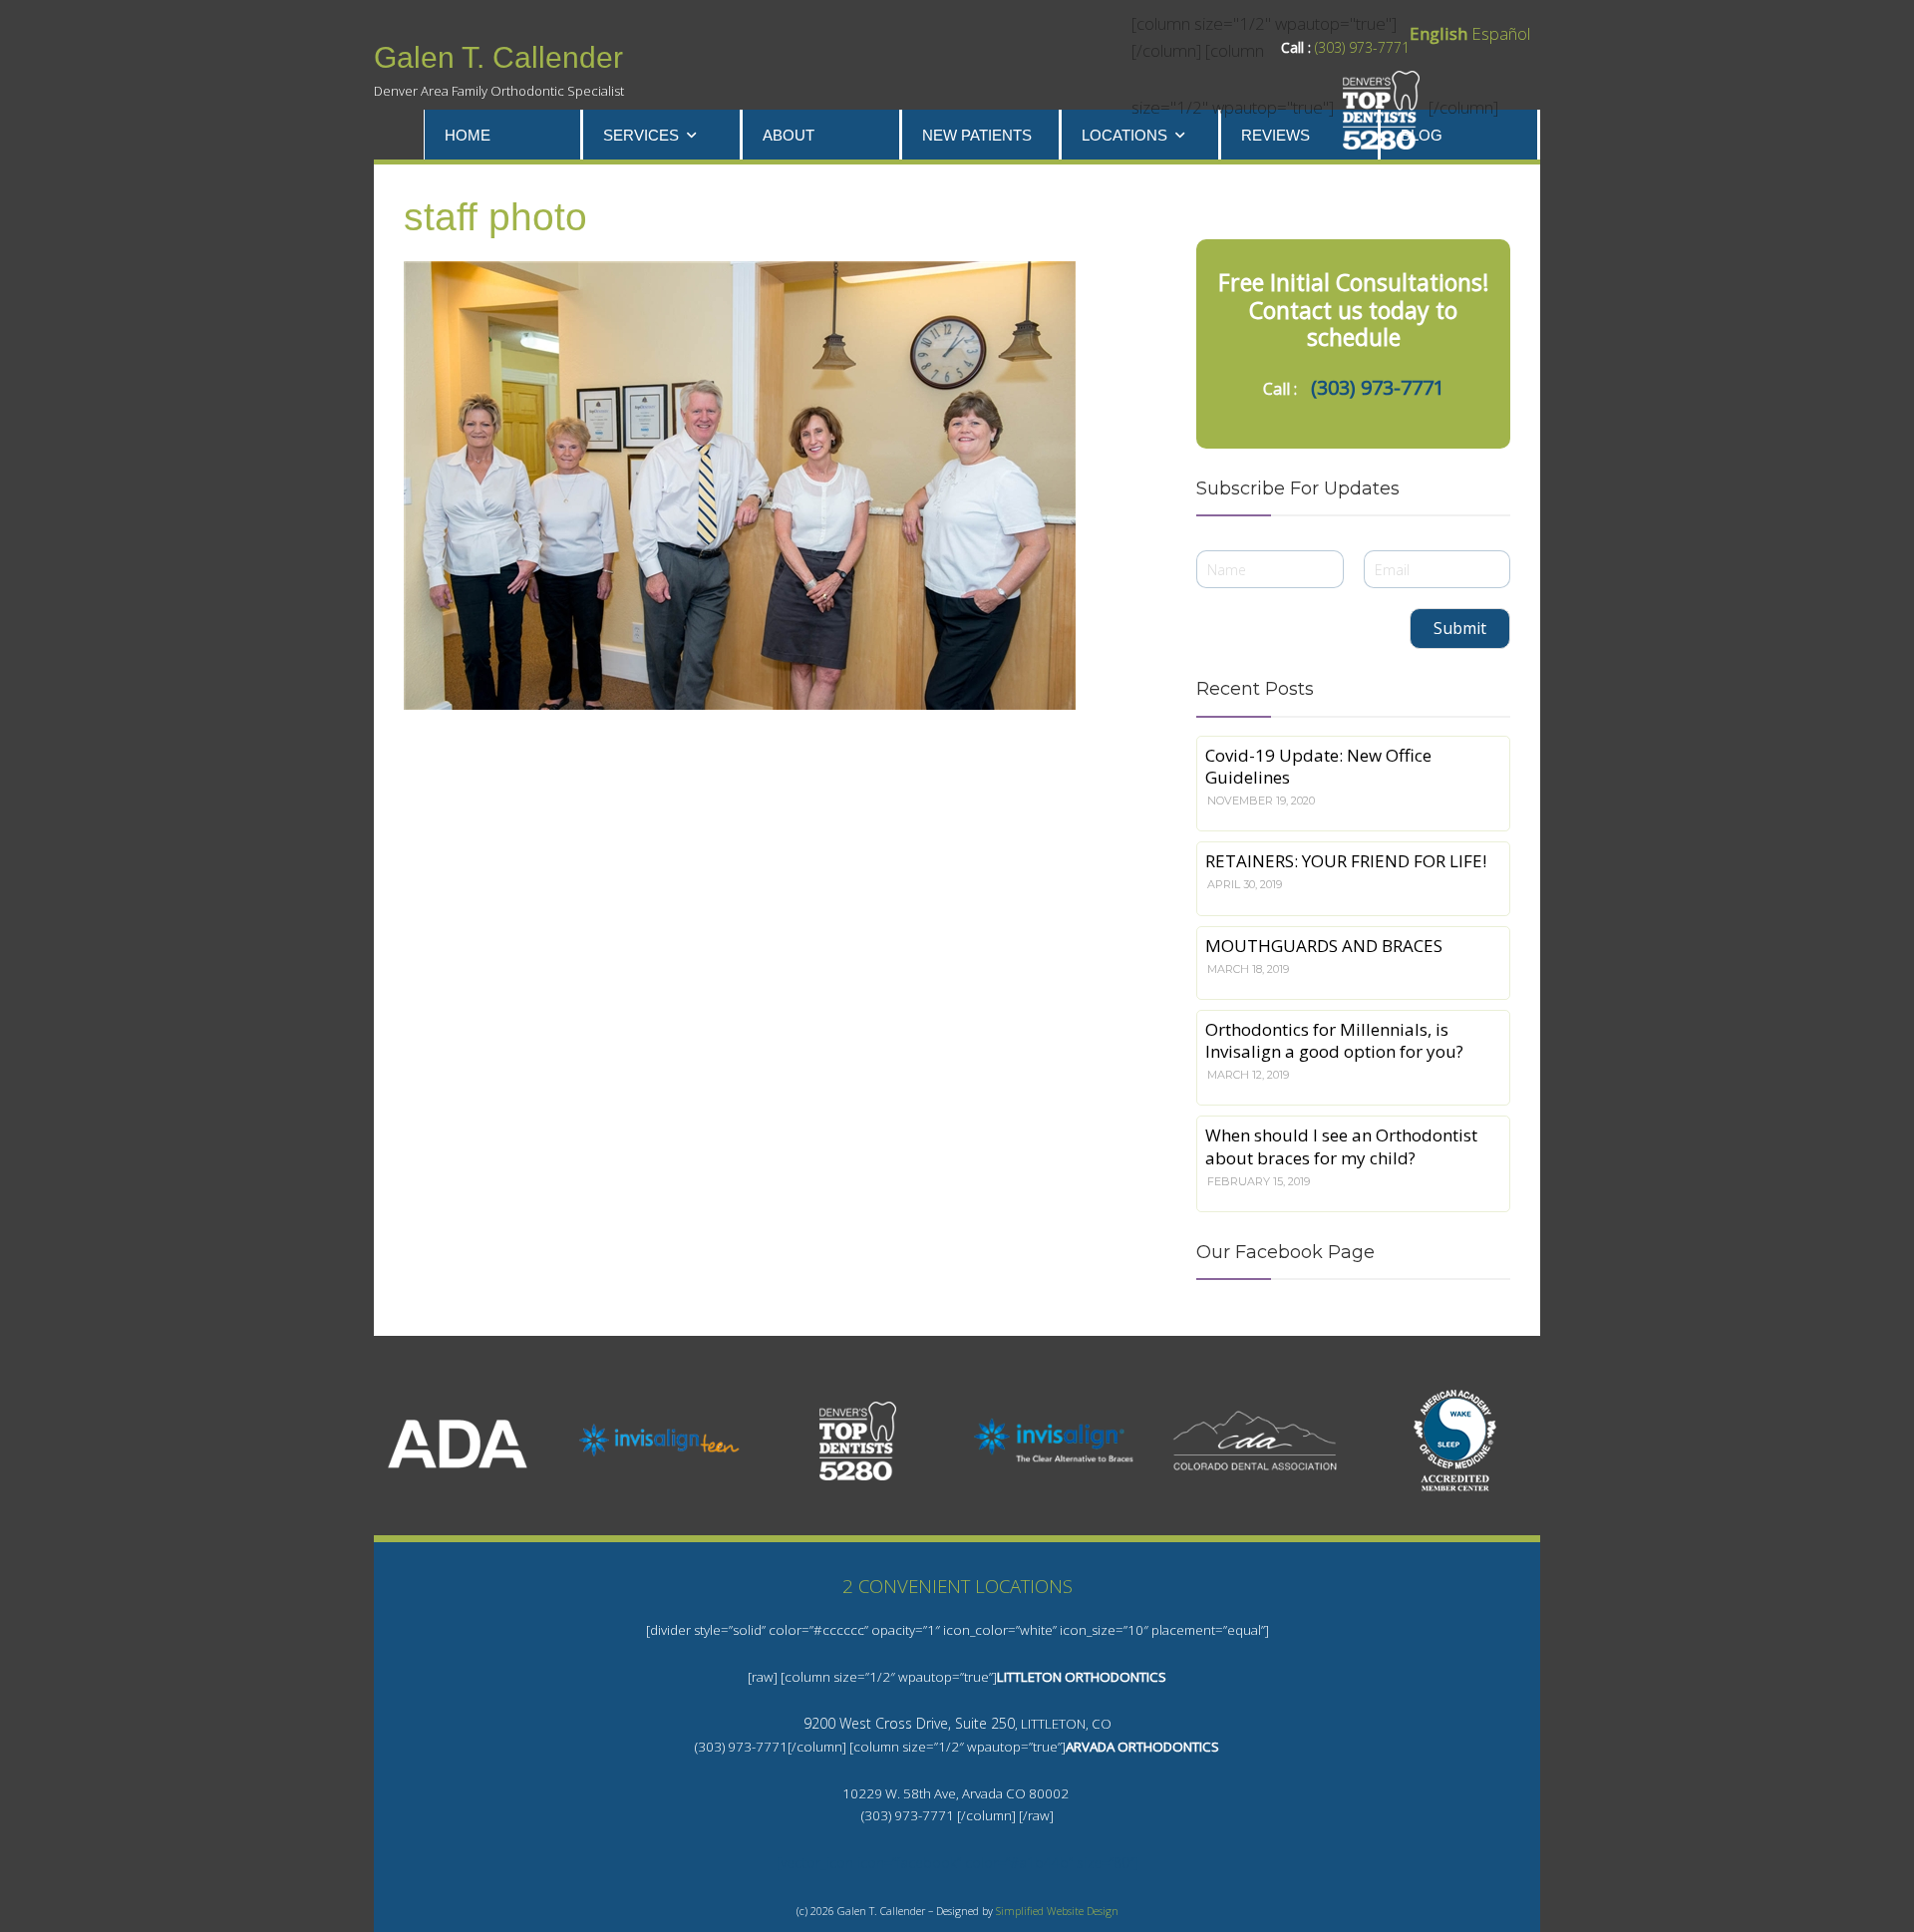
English (1438, 33)
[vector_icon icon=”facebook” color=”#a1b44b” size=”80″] (957, 1863)
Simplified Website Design (1057, 1911)
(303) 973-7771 (1362, 47)
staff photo (495, 217)
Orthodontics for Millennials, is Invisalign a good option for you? (1334, 1040)
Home (468, 135)
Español (1501, 33)
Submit (1460, 628)
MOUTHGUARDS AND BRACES (1324, 946)
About (789, 135)
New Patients (977, 135)
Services (641, 135)
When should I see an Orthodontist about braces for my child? (1341, 1146)
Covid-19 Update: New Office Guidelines (1318, 766)
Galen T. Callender (498, 57)
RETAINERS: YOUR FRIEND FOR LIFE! (1346, 861)
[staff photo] (768, 485)
